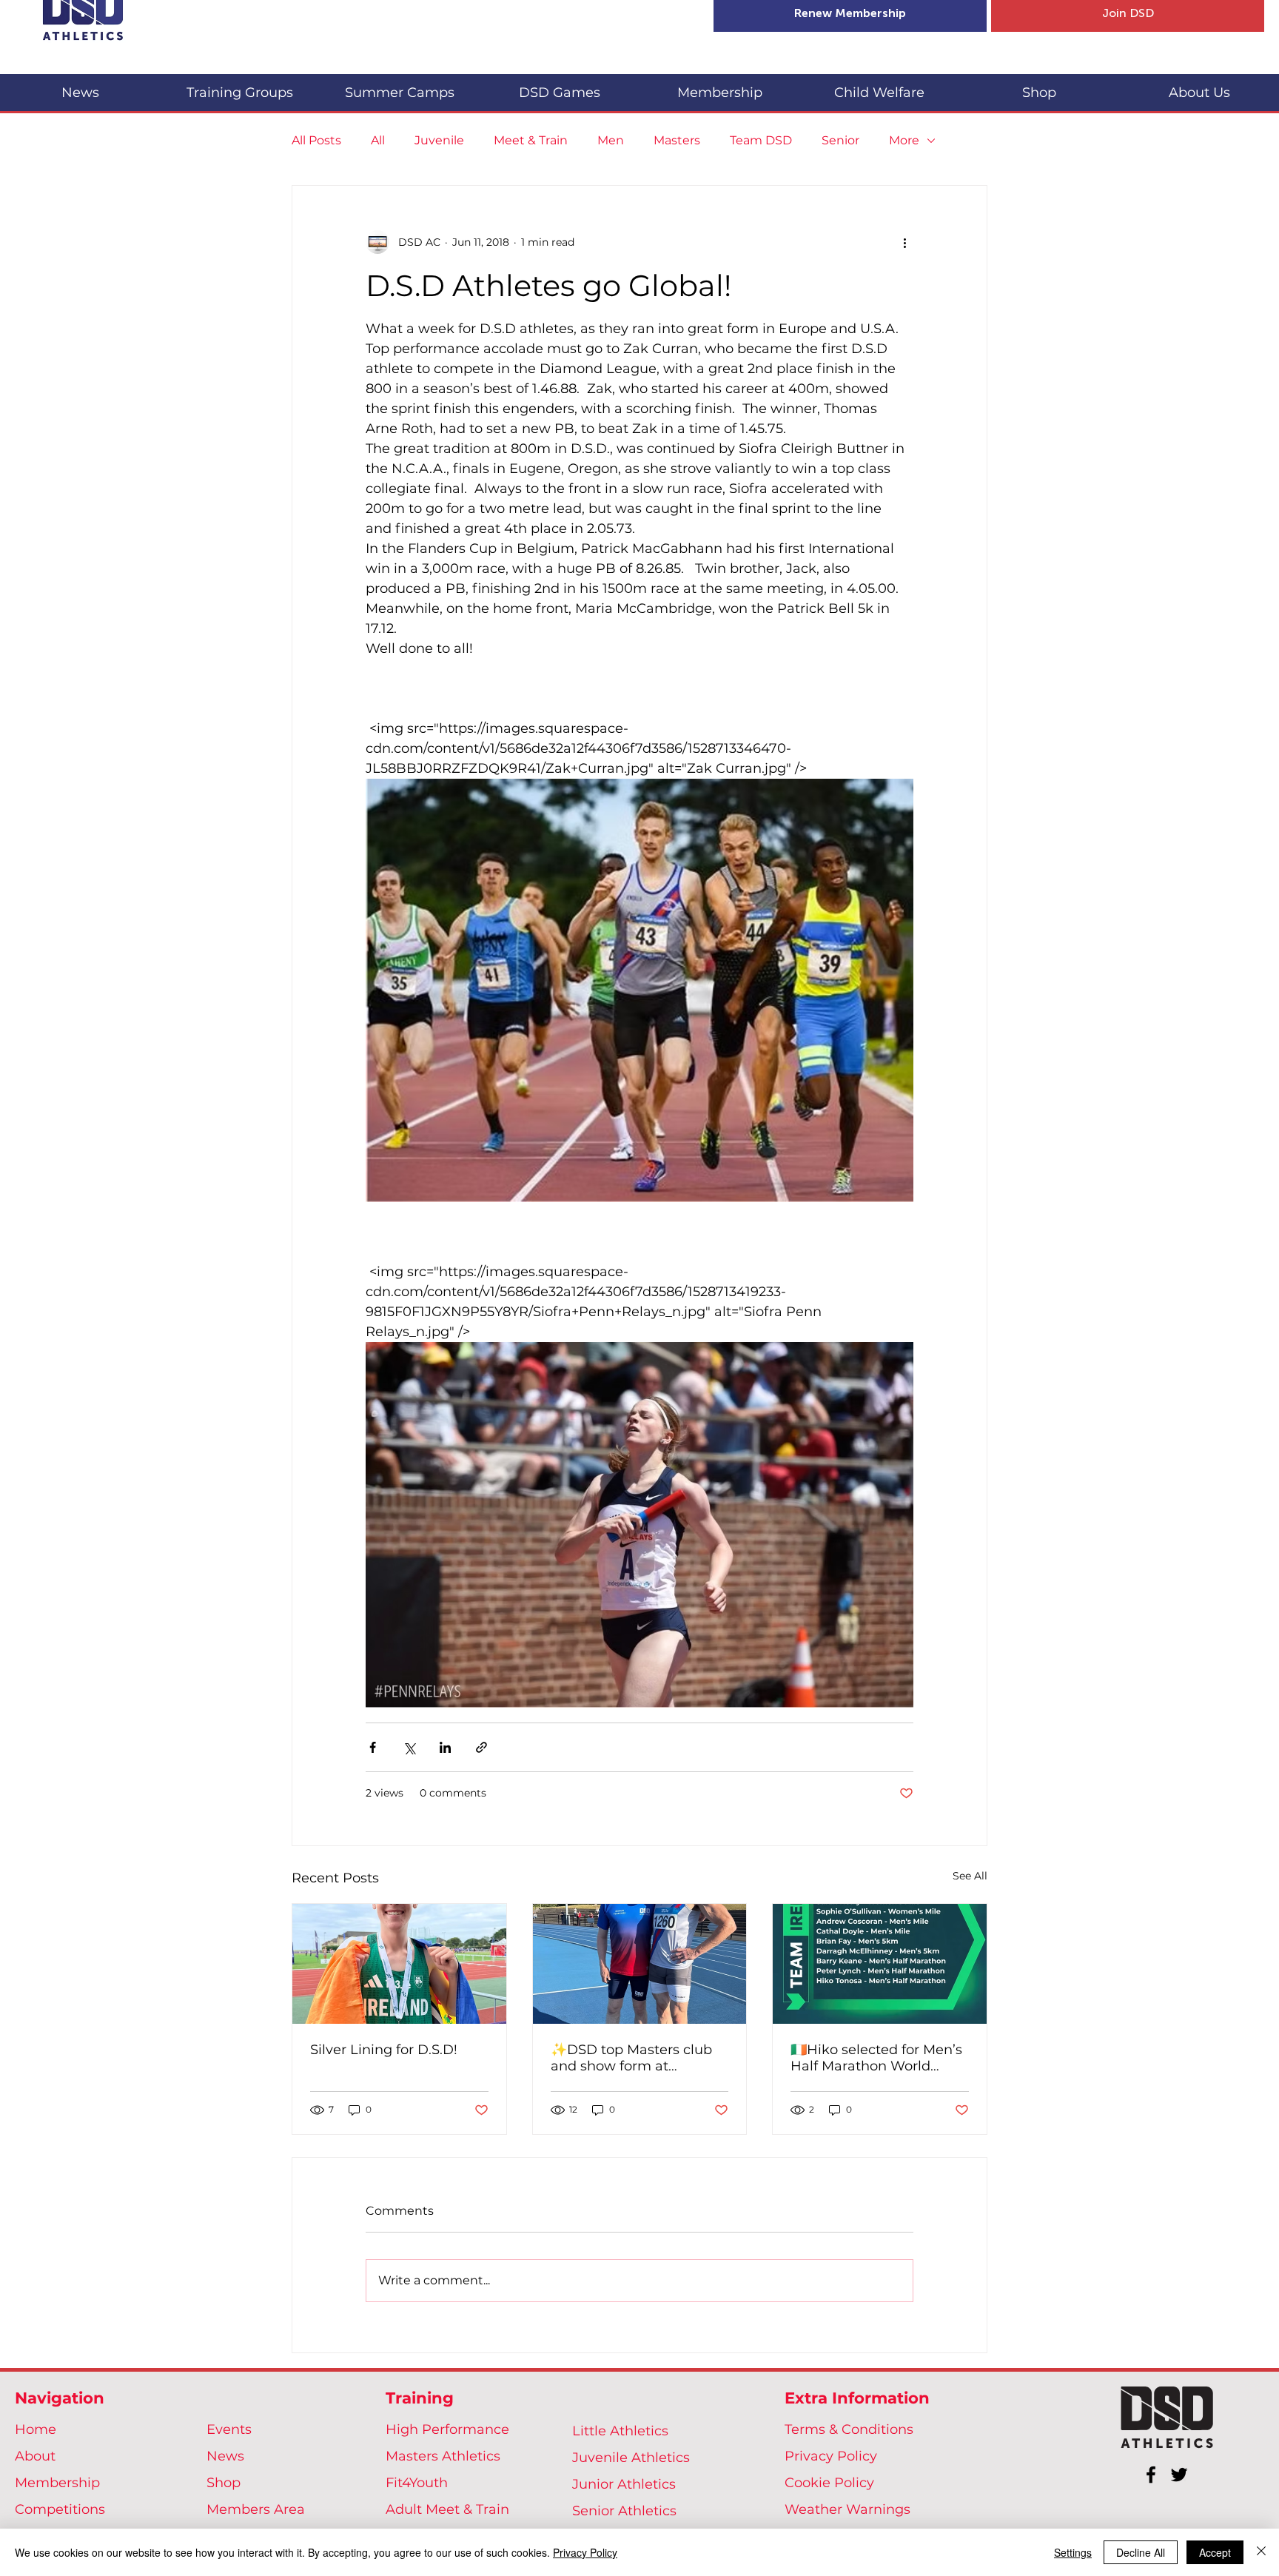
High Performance (447, 2429)
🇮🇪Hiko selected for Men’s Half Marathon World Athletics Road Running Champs (876, 2058)
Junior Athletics (624, 2484)
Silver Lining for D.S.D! (384, 2050)
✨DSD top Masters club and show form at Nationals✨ (631, 2058)
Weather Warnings (847, 2509)
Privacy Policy (831, 2456)
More (904, 140)
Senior (840, 140)
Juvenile (439, 140)
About (35, 2456)
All (378, 140)
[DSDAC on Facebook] (1151, 2475)
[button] (240, 86)
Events (229, 2429)
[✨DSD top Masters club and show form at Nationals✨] (640, 1964)
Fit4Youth (417, 2483)
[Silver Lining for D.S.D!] (399, 1964)
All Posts (316, 140)
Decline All (1141, 2552)
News (225, 2456)
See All (970, 1876)
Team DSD (761, 140)
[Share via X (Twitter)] (409, 1747)
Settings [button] (1073, 2552)
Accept (1215, 2552)
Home (36, 2429)
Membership (57, 2483)
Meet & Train (531, 140)
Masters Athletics (443, 2456)
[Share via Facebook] (373, 1747)
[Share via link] (481, 1747)
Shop (224, 2483)
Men (611, 140)
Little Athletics (620, 2431)
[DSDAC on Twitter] (1179, 2475)
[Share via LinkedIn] (445, 1747)
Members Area (256, 2509)
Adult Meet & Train (447, 2509)
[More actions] (904, 242)
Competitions (60, 2509)
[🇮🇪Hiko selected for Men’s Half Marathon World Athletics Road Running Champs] (880, 1964)
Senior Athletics (624, 2511)
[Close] (1261, 2552)
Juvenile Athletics (631, 2458)
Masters (677, 140)
